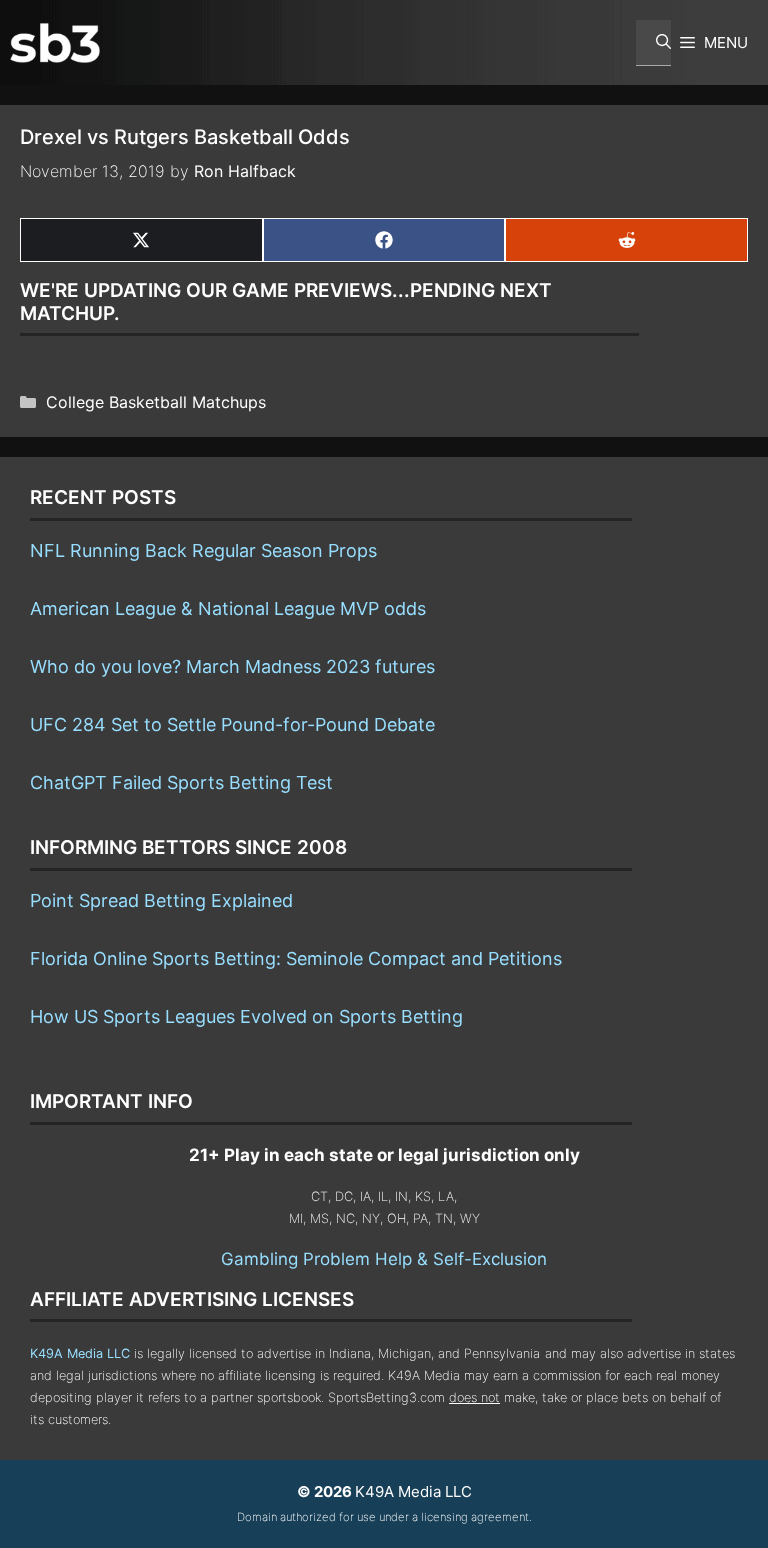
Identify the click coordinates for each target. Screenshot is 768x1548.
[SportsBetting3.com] (55, 43)
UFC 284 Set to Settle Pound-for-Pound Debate (232, 724)
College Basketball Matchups (156, 402)
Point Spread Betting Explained (161, 900)
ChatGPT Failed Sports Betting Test (181, 782)
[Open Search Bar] (653, 43)
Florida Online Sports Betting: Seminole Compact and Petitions (296, 958)
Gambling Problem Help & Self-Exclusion (384, 1259)
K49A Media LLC (80, 1353)
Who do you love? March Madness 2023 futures (232, 666)
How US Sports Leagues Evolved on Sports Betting (246, 1016)
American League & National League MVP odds (228, 608)
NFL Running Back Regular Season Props (203, 550)
